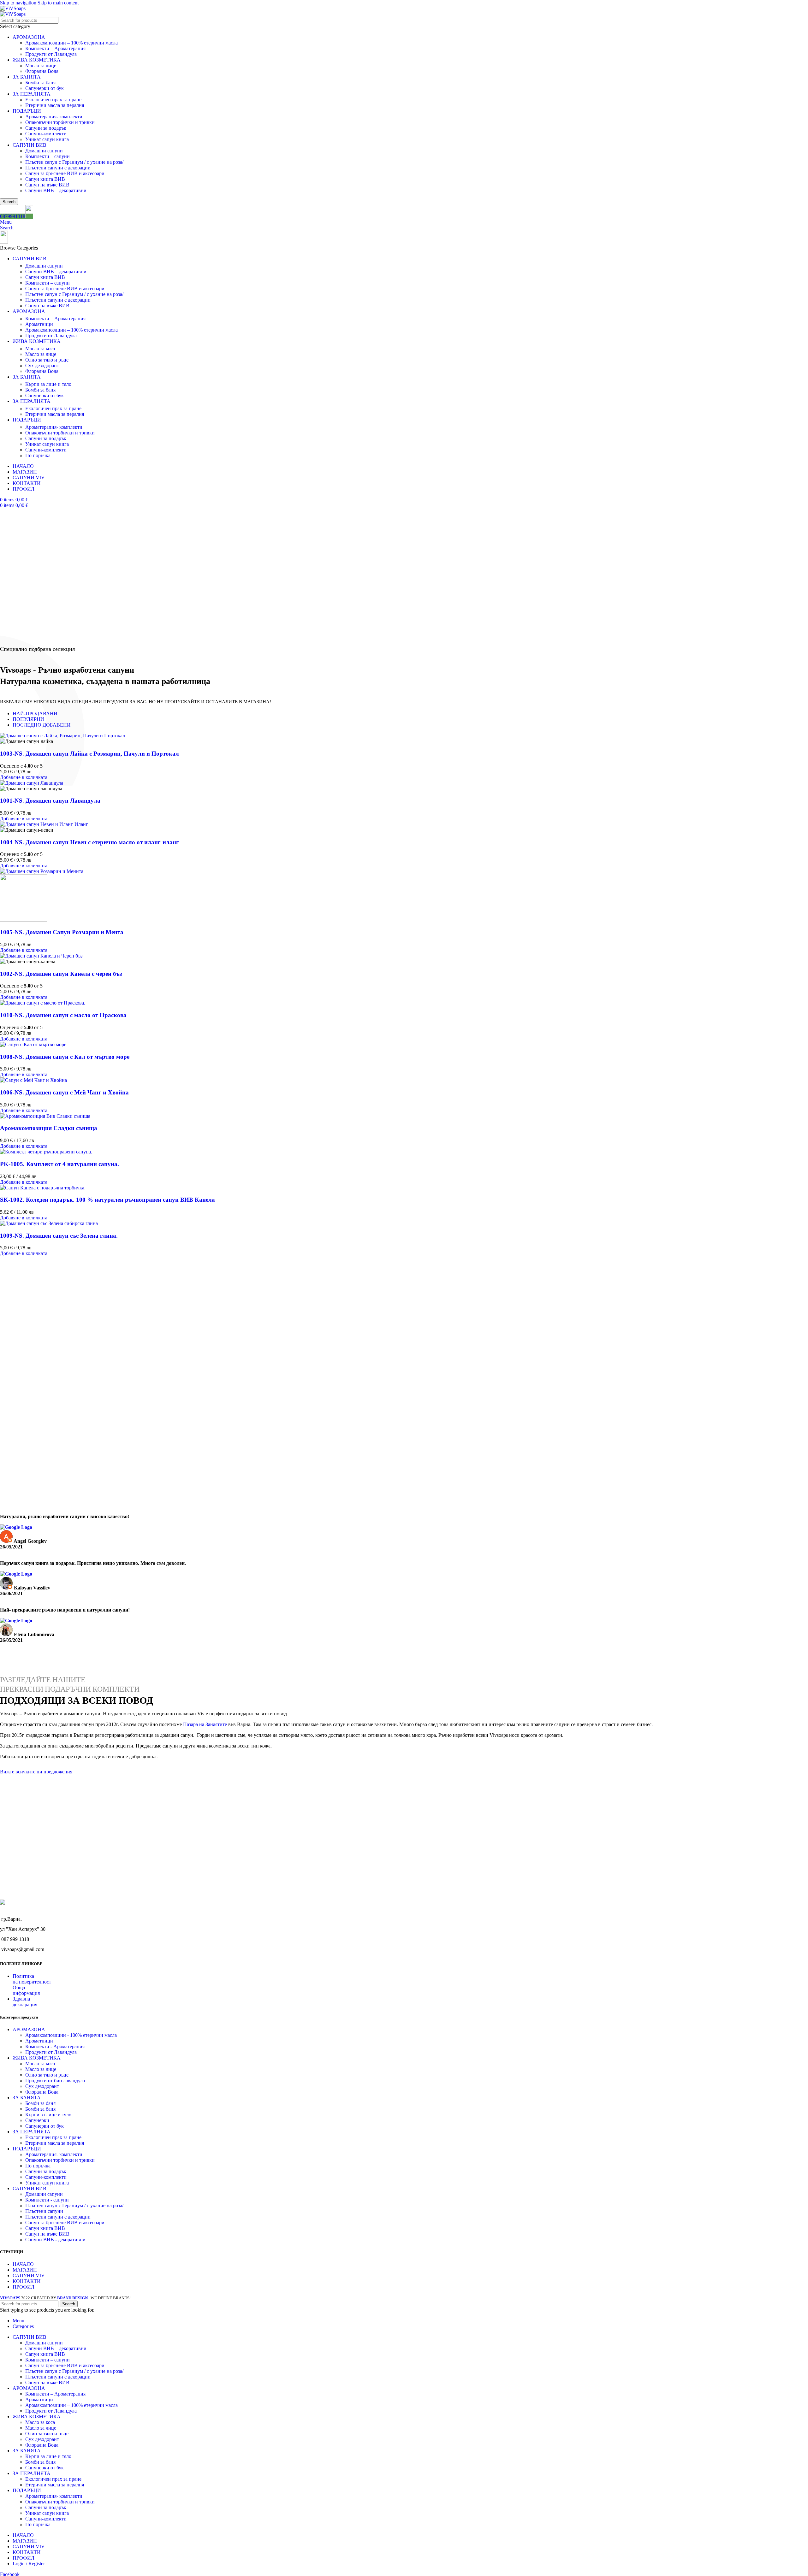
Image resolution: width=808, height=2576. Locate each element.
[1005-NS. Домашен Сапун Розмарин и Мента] (42, 871)
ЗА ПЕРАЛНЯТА (32, 94)
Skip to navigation (19, 3)
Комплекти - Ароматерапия (55, 2046)
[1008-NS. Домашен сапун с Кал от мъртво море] (33, 1044)
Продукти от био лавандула (55, 2080)
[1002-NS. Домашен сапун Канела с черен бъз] (41, 956)
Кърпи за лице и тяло (48, 384)
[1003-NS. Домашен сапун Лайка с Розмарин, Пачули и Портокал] (62, 736)
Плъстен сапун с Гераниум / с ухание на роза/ (74, 162)
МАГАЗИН (25, 2270)
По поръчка (38, 455)
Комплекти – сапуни (48, 156)
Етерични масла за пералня (55, 105)
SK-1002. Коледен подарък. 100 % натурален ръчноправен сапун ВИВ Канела (107, 1200)
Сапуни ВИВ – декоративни (56, 190)
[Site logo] (13, 8)
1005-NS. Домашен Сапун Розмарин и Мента (62, 932)
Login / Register (29, 2564)
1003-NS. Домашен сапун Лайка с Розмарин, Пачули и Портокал (89, 754)
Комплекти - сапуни (47, 2199)
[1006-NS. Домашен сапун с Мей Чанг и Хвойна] (33, 1080)
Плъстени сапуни (44, 2211)
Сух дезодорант (42, 365)
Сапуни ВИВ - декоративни (55, 2239)
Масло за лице (41, 65)
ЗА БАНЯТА (27, 77)
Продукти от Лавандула (51, 54)
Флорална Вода (42, 71)
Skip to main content (58, 3)
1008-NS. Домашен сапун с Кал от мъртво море (65, 1057)
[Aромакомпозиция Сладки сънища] (45, 1116)
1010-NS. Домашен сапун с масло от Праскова (63, 1015)
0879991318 (13, 216)
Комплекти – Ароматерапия (55, 48)
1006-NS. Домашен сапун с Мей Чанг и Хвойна (64, 1092)
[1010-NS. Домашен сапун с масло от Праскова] (43, 1003)
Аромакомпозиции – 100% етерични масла (71, 43)
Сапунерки (37, 2120)
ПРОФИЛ (24, 2287)
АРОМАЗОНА (29, 37)
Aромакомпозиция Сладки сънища (49, 1128)
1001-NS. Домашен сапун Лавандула (50, 801)
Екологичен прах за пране (53, 100)
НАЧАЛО (23, 2264)
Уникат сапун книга (47, 139)
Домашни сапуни (44, 151)
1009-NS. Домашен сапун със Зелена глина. (59, 1236)
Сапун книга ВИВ (45, 179)
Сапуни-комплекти (46, 134)
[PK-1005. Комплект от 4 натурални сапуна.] (46, 1152)
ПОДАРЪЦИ (27, 111)
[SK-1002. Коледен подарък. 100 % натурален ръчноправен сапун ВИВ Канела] (43, 1188)
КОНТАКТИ (27, 2281)
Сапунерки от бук (45, 88)
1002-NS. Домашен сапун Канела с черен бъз (61, 974)
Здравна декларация (25, 2002)
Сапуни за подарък (46, 128)
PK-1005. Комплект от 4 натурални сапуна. (59, 1164)
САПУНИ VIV (29, 2275)
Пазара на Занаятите (205, 1724)
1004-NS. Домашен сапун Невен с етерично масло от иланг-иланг (89, 842)
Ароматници (39, 324)
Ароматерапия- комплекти (54, 117)
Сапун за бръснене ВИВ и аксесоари (65, 173)
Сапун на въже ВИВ (47, 185)
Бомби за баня (40, 83)
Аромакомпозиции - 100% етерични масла (71, 2035)
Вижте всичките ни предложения (36, 1772)
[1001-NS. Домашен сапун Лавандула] (32, 783)
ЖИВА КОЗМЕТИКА (37, 60)
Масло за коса (40, 348)
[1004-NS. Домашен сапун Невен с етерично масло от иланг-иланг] (44, 824)
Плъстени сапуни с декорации (58, 168)
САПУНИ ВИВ (30, 145)
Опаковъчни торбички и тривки (60, 122)
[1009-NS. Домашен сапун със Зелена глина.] (49, 1223)
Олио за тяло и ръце (47, 360)
